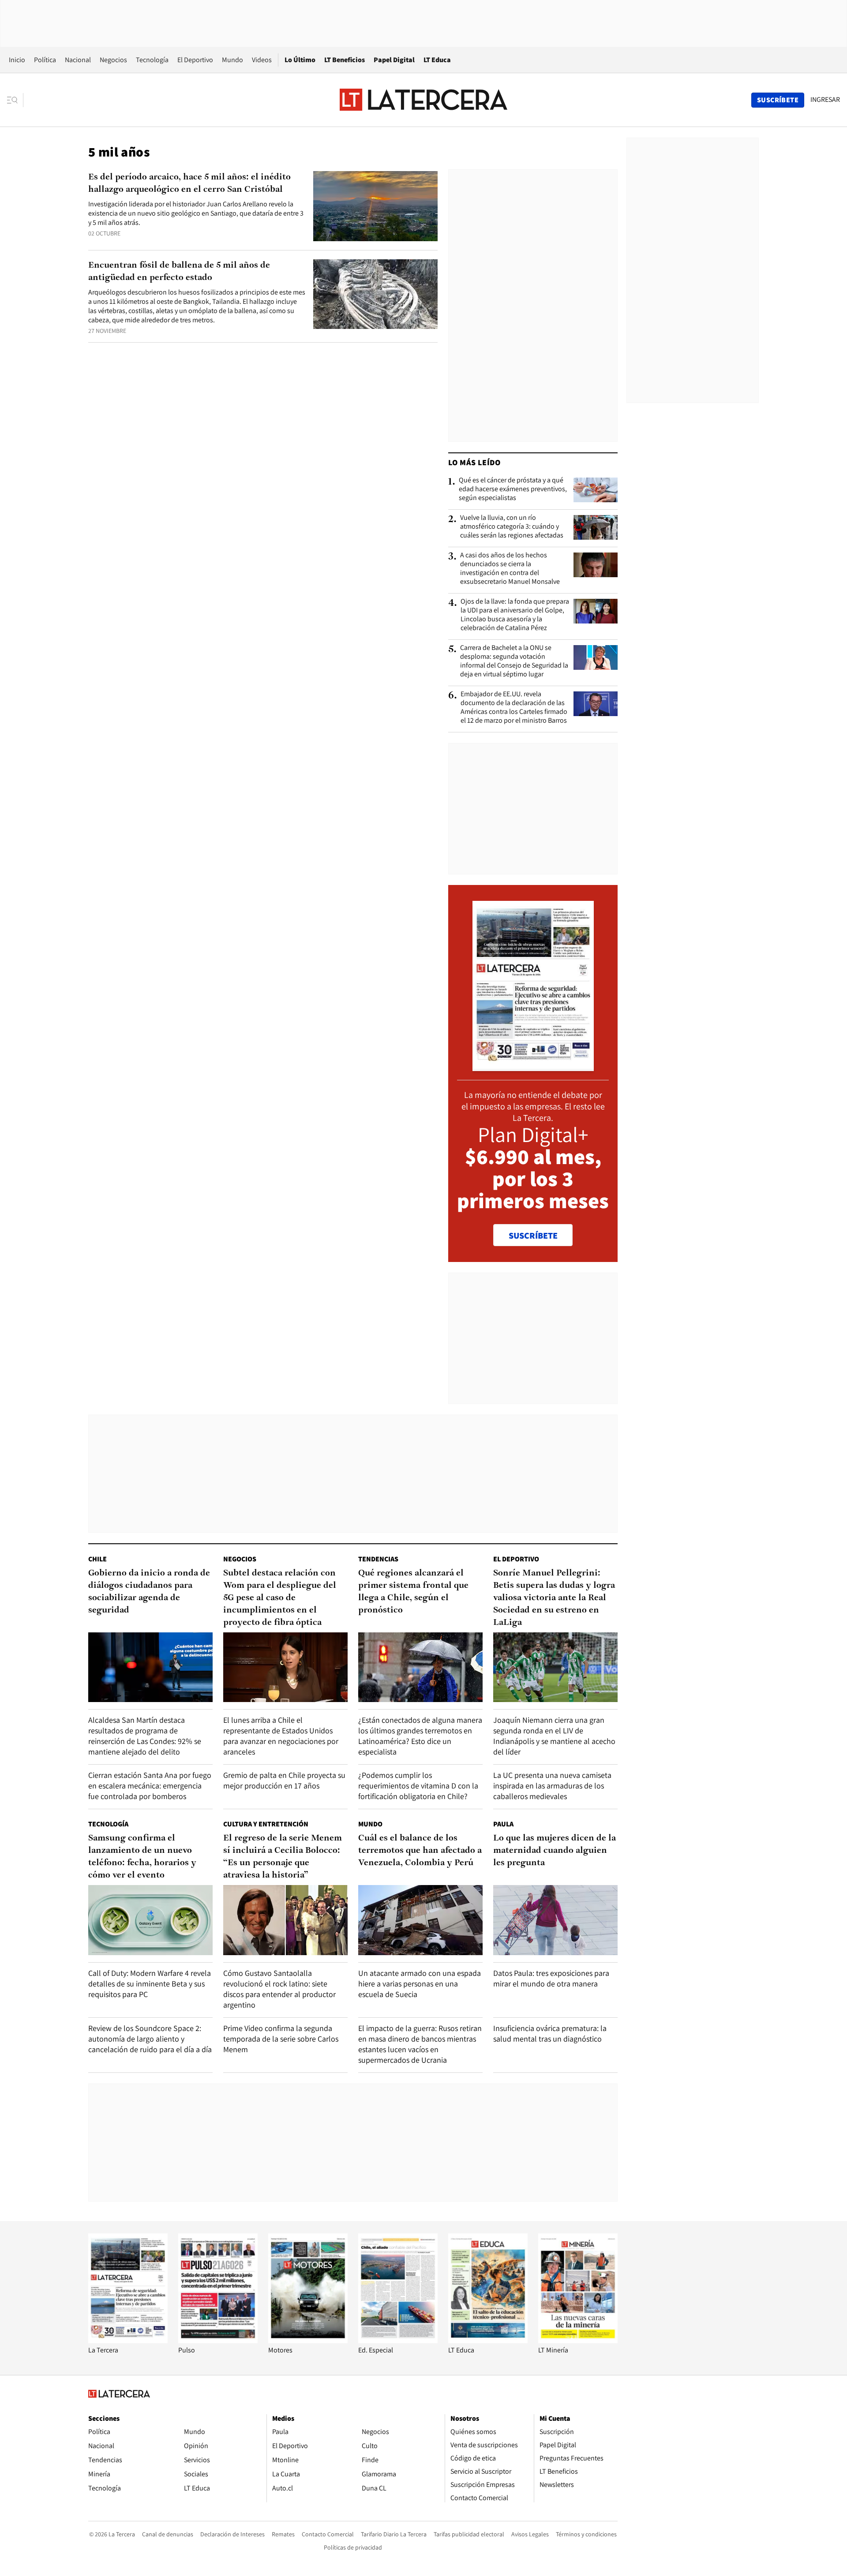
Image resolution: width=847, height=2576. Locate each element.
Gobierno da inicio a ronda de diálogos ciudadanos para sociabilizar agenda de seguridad (149, 1592)
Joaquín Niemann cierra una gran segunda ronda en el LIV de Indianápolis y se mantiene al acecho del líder (554, 1736)
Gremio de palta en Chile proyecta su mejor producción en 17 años (284, 1780)
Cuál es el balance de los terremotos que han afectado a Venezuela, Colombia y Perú (420, 1851)
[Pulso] (218, 2341)
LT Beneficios (345, 60)
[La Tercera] (128, 2341)
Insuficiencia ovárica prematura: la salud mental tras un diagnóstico (550, 2033)
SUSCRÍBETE (533, 1236)
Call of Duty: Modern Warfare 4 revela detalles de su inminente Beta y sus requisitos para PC (150, 1984)
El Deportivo (195, 60)
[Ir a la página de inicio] (423, 100)
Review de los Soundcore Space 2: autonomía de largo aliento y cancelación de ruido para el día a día (150, 2039)
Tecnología (152, 60)
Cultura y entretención (266, 1824)
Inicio (17, 60)
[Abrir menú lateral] (15, 100)
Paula (503, 1824)
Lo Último (300, 60)
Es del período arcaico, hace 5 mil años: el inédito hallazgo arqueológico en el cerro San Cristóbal (189, 183)
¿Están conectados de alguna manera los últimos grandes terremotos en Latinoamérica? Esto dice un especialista (420, 1736)
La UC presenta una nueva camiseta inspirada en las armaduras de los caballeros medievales (552, 1786)
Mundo (232, 60)
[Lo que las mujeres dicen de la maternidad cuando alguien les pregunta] (555, 1920)
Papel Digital (394, 60)
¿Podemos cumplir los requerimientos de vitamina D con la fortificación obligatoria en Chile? (418, 1786)
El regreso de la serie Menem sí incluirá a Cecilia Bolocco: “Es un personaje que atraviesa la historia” (283, 1857)
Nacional (78, 60)
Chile (97, 1559)
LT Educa (437, 60)
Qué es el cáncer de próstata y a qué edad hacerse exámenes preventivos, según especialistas (513, 489)
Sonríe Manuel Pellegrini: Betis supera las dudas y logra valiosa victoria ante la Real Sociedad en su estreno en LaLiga (554, 1598)
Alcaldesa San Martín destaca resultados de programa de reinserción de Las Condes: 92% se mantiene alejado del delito (145, 1736)
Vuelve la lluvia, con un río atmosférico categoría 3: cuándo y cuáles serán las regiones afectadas (512, 526)
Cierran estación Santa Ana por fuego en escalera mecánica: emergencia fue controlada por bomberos (150, 1786)
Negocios (113, 60)
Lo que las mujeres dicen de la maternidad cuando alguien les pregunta (555, 1851)
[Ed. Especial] (398, 2341)
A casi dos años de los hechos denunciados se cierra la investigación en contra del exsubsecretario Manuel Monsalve (510, 568)
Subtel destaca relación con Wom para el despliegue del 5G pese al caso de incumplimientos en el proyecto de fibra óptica (280, 1598)
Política (45, 60)
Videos (262, 60)
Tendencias (378, 1559)
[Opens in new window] (308, 2341)
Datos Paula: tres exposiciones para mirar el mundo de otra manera (551, 1978)
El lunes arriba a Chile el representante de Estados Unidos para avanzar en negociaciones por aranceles (281, 1736)
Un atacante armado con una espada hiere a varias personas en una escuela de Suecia (420, 1984)
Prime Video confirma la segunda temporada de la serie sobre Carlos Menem (281, 2039)
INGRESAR (825, 100)
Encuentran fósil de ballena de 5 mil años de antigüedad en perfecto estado (179, 272)
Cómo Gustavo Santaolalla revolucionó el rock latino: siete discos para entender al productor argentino (279, 1989)
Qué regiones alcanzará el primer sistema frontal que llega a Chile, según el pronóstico (413, 1592)
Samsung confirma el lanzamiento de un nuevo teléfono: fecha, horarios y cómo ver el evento (142, 1857)
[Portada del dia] (533, 1066)
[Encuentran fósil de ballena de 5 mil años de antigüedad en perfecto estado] (375, 294)
